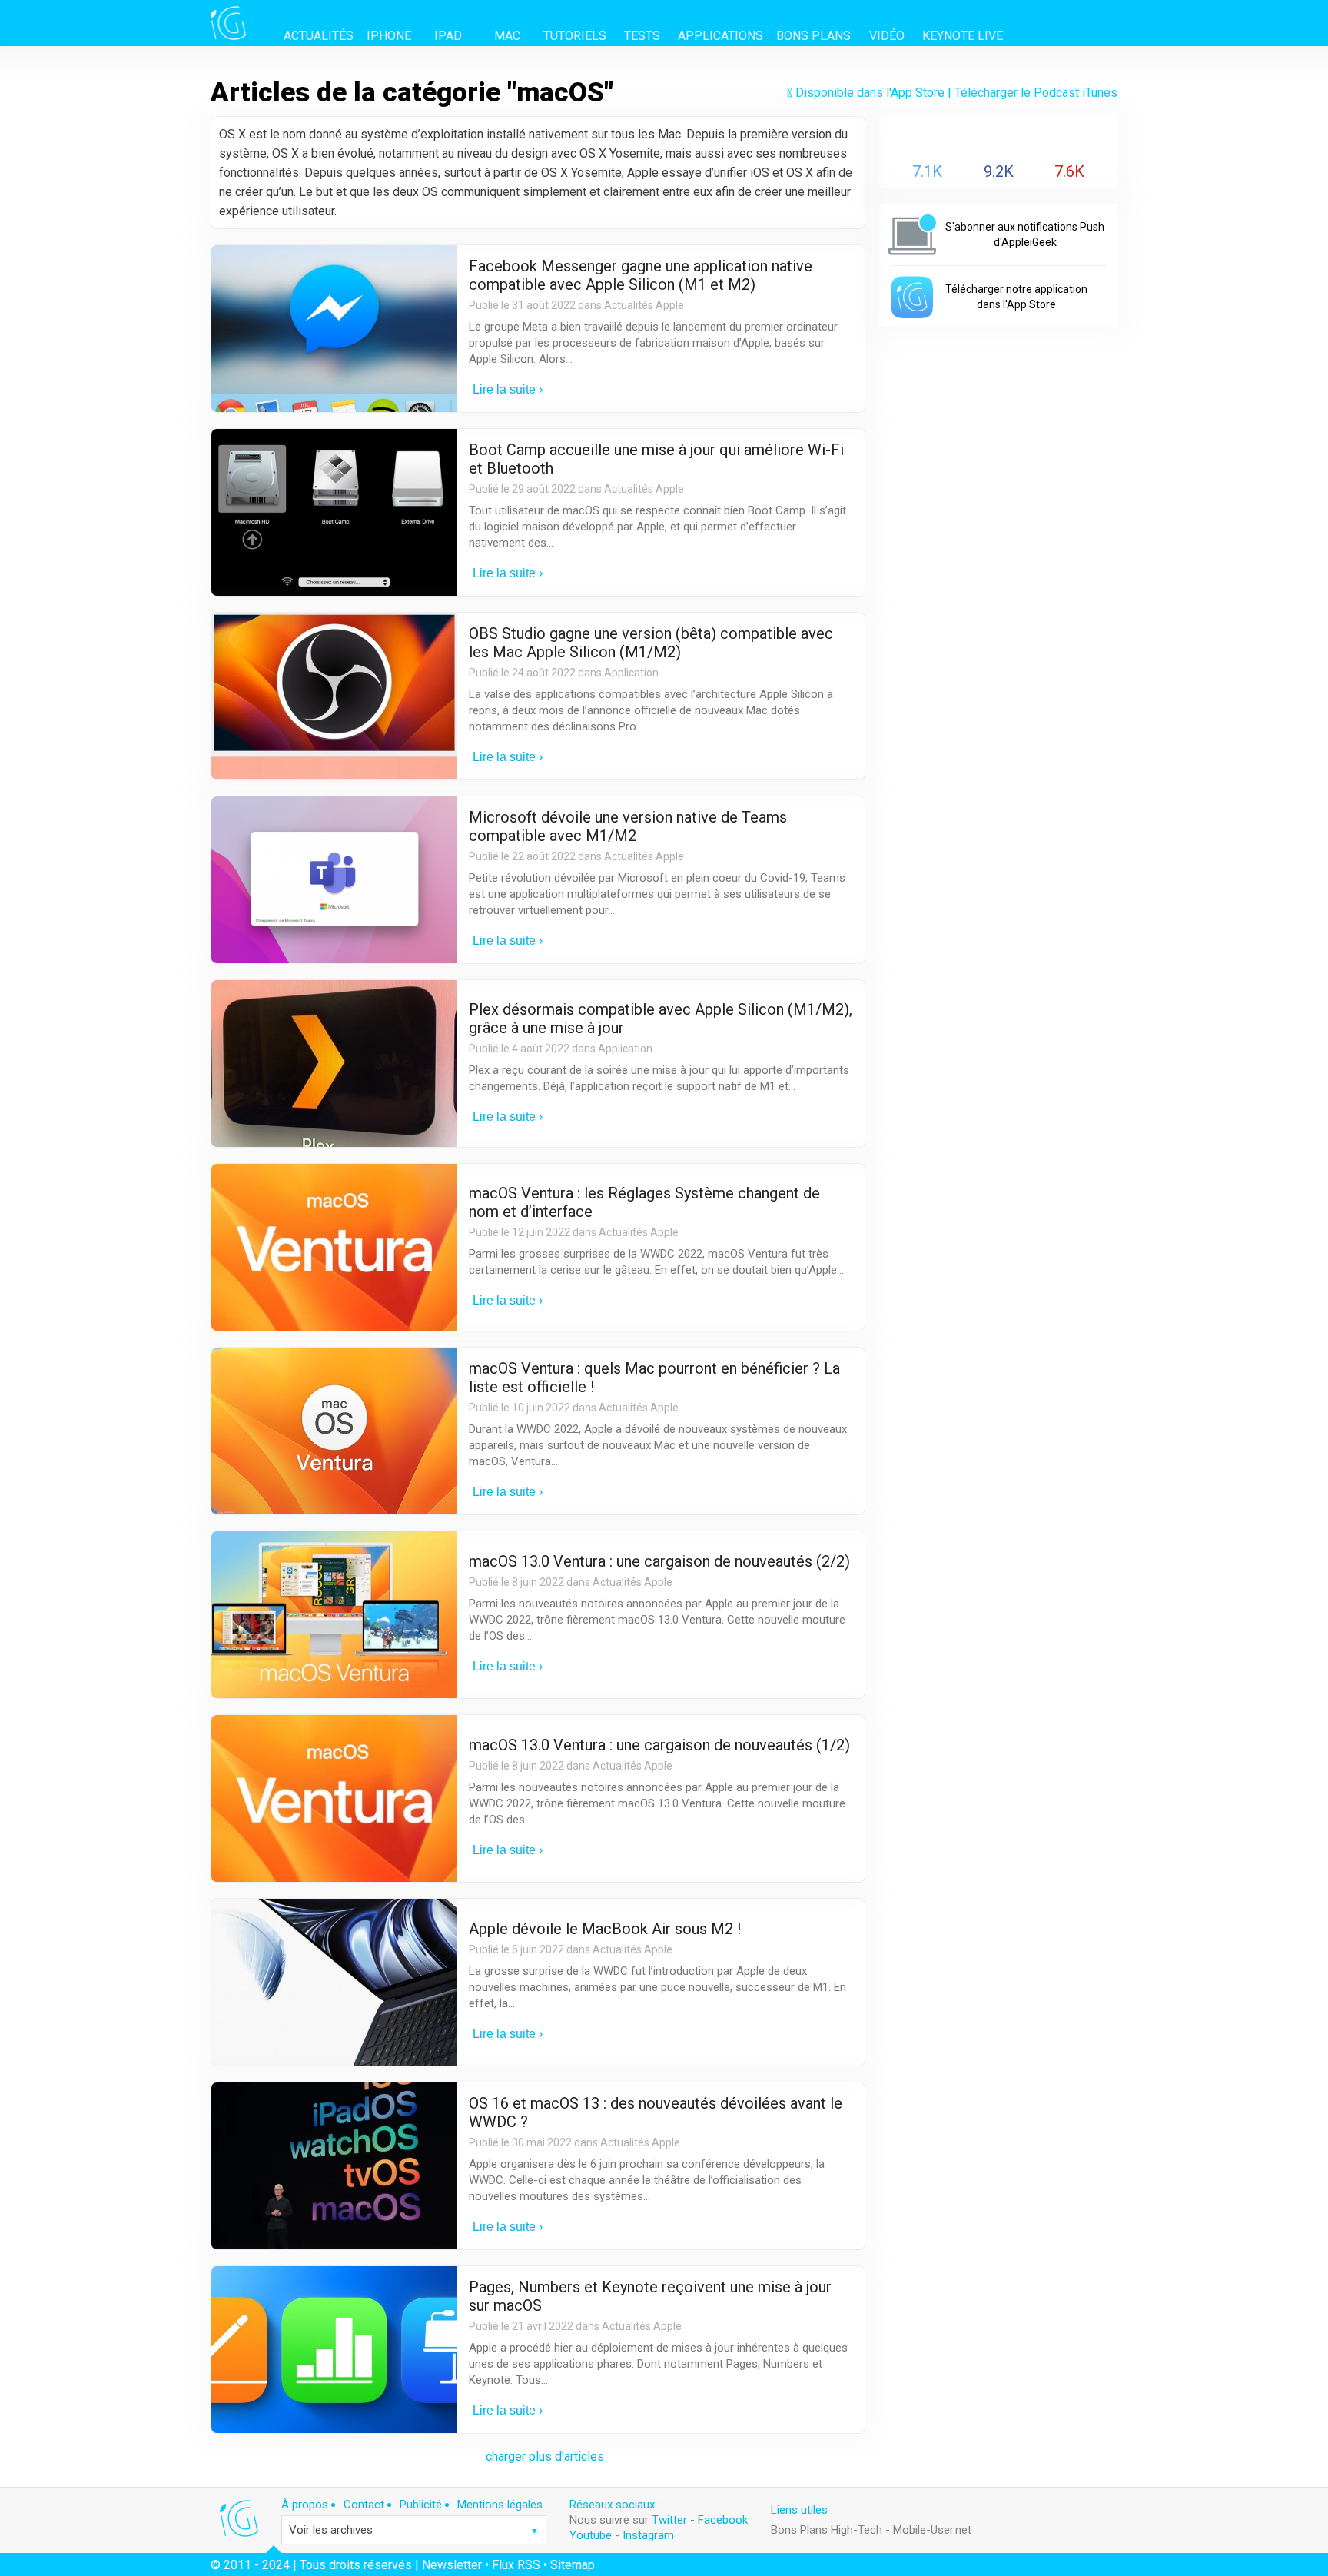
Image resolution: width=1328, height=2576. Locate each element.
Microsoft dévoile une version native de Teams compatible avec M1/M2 (628, 826)
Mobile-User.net (932, 2530)
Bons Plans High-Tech (827, 2530)
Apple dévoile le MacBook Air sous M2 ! (605, 1929)
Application (631, 673)
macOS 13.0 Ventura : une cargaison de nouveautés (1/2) (659, 1745)
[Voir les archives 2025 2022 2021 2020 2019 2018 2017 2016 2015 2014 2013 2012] (414, 2530)
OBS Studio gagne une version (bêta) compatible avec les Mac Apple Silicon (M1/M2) (651, 643)
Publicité (421, 2505)
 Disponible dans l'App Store (866, 93)
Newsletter (452, 2565)
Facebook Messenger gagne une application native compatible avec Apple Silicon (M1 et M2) (641, 275)
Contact (364, 2505)
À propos (305, 2505)
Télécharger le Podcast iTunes (1036, 93)
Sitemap (573, 2565)
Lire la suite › (508, 389)
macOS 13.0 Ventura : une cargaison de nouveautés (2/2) (659, 1561)
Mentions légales (500, 2505)
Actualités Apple (644, 305)
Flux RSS (516, 2565)
